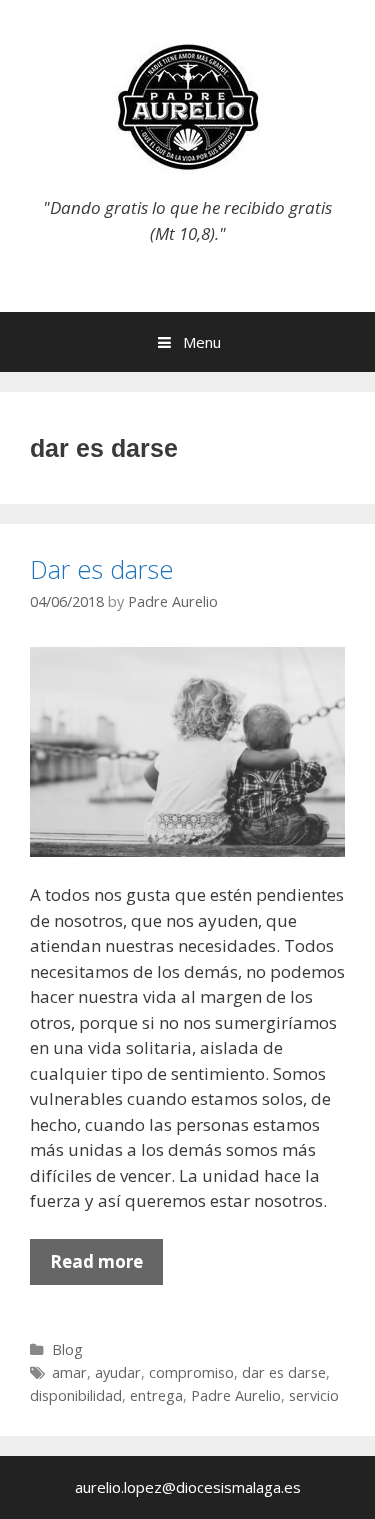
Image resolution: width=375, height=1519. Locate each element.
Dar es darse (101, 569)
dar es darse (284, 1372)
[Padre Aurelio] (188, 105)
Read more (106, 1267)
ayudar (118, 1372)
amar (69, 1372)
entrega (156, 1395)
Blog (67, 1349)
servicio (314, 1395)
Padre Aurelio (236, 1395)
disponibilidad (76, 1395)
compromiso (191, 1372)
